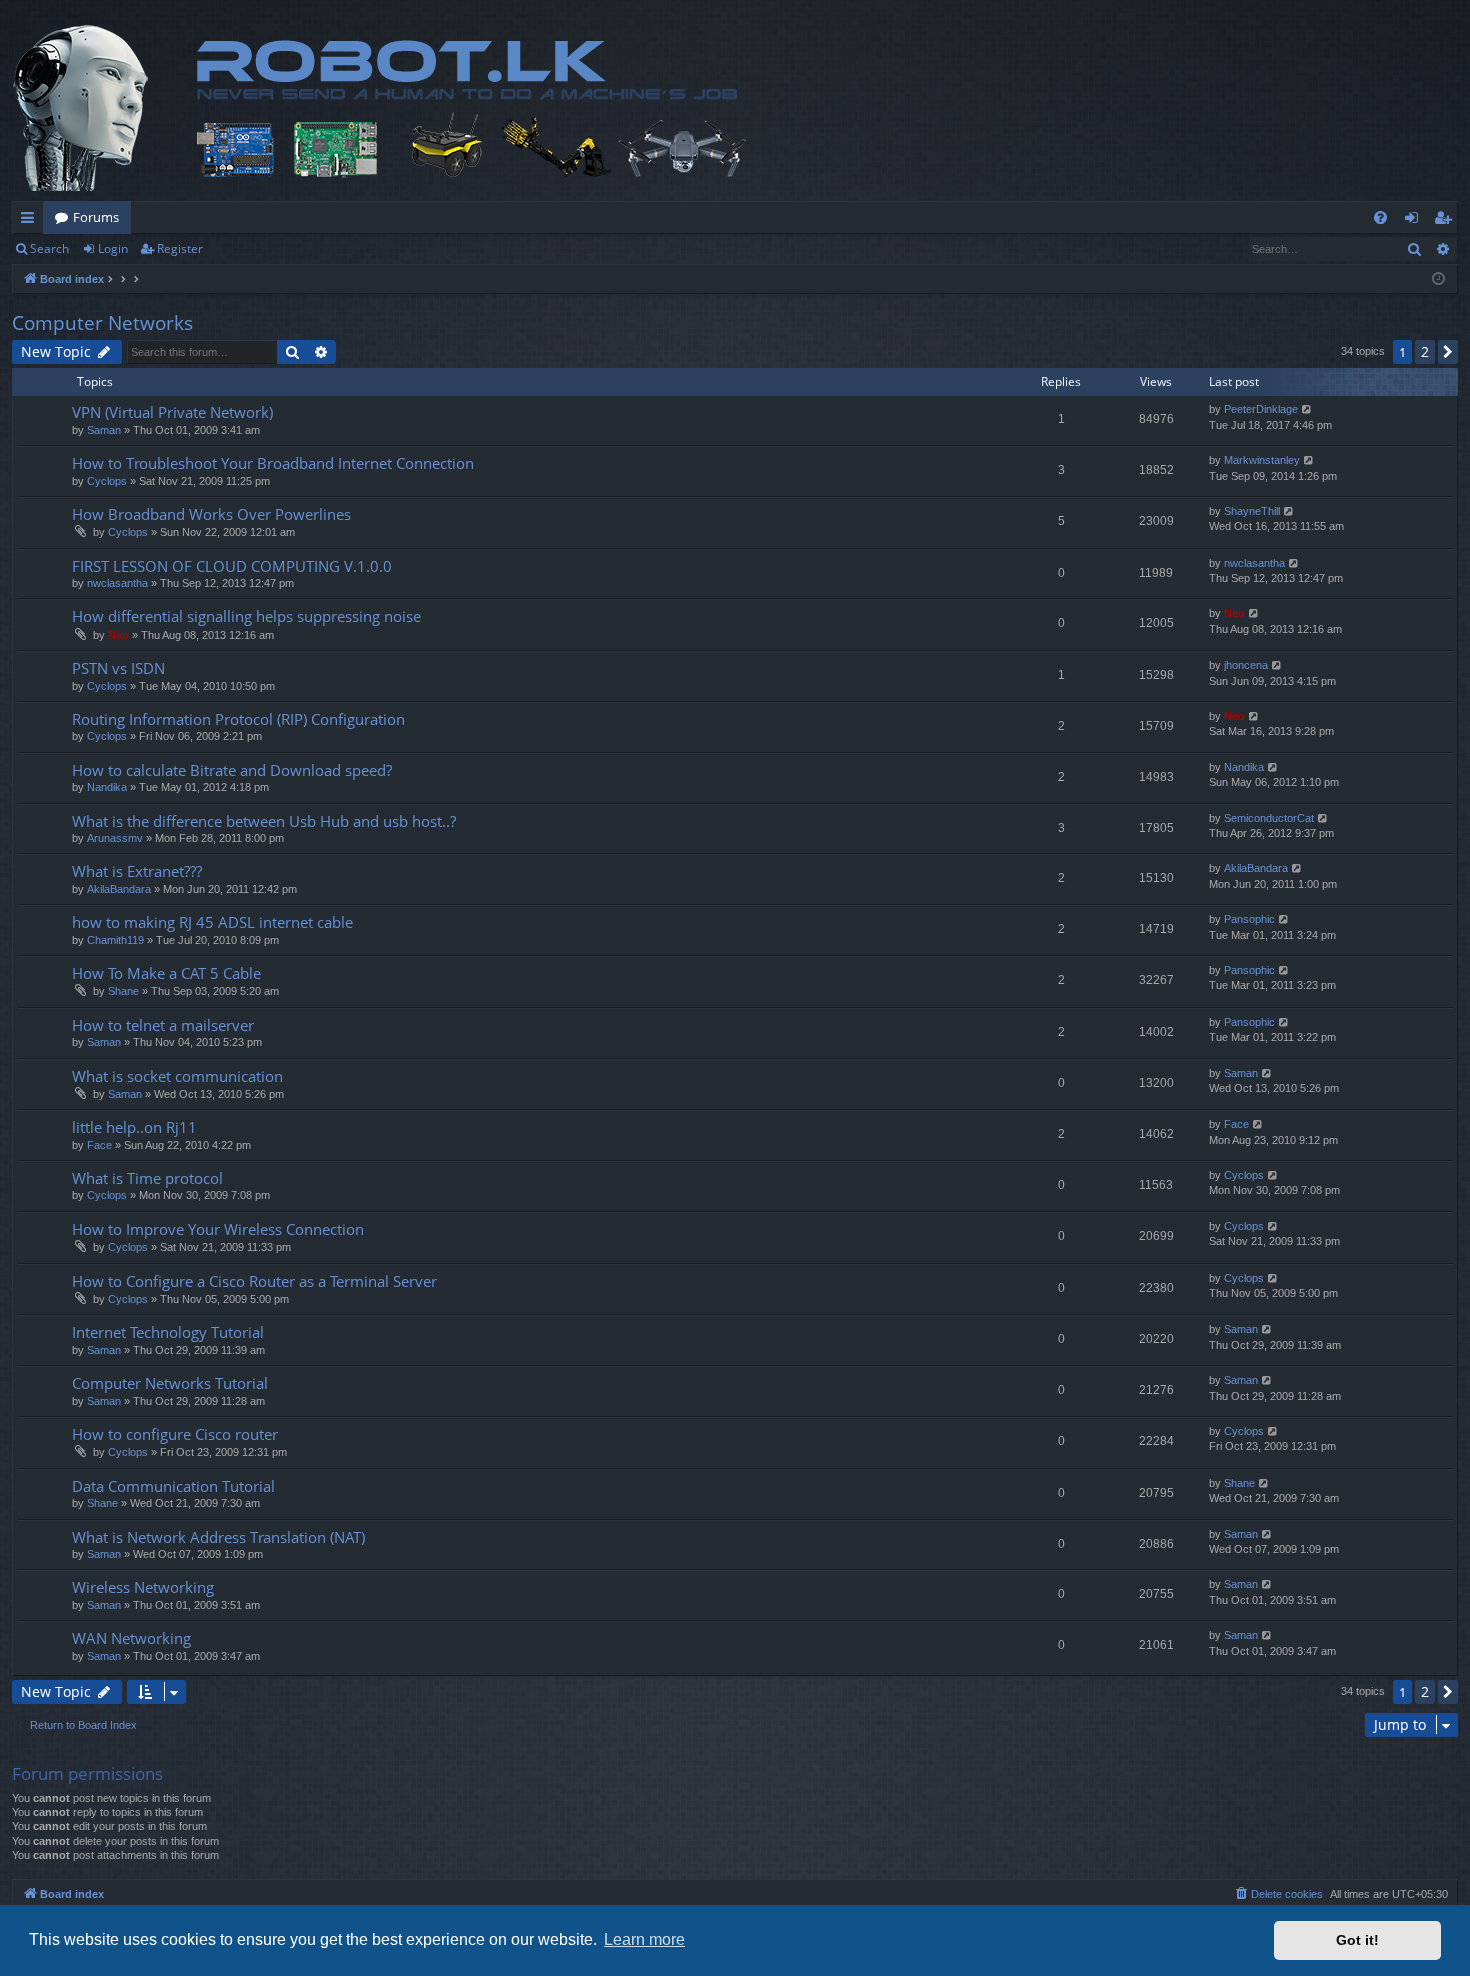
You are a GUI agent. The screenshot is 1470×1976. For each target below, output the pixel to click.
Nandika (107, 787)
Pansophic (1249, 919)
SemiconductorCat (1269, 818)
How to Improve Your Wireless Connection (218, 1229)
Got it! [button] (1357, 1940)
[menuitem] (1380, 217)
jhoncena (1246, 665)
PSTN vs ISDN (118, 668)
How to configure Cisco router (175, 1434)
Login (113, 248)
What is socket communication (177, 1076)
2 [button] (1425, 351)
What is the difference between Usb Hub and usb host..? (264, 821)
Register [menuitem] (1447, 221)
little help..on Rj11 (134, 1127)
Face (99, 1145)
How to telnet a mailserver (163, 1025)
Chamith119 (115, 940)
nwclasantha (117, 583)
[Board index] (437, 108)
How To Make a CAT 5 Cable (166, 973)
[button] (1448, 352)
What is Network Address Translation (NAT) (218, 1537)
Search (49, 248)
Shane (123, 991)
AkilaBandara (119, 889)
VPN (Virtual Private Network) (172, 412)
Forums (96, 217)
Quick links (31, 221)
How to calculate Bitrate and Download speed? (232, 770)
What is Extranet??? (137, 871)
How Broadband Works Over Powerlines (211, 514)
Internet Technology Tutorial (168, 1332)
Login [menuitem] (1415, 221)
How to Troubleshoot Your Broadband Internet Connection (273, 463)
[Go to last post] (1307, 409)
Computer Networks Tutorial (170, 1383)
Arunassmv (115, 838)
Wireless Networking (143, 1587)
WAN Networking (131, 1638)
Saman (104, 430)
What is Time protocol (147, 1178)
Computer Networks (102, 323)
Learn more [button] (644, 1939)
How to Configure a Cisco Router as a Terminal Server (254, 1281)
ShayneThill (1252, 511)
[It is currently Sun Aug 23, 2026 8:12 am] (1438, 279)
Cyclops (107, 481)
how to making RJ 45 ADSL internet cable (212, 922)
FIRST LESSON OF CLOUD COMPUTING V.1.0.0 (232, 566)
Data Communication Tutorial (173, 1486)
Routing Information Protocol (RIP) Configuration (238, 719)
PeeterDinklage (1261, 409)
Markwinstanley (1262, 460)
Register (180, 248)
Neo (118, 635)
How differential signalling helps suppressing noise (246, 616)
